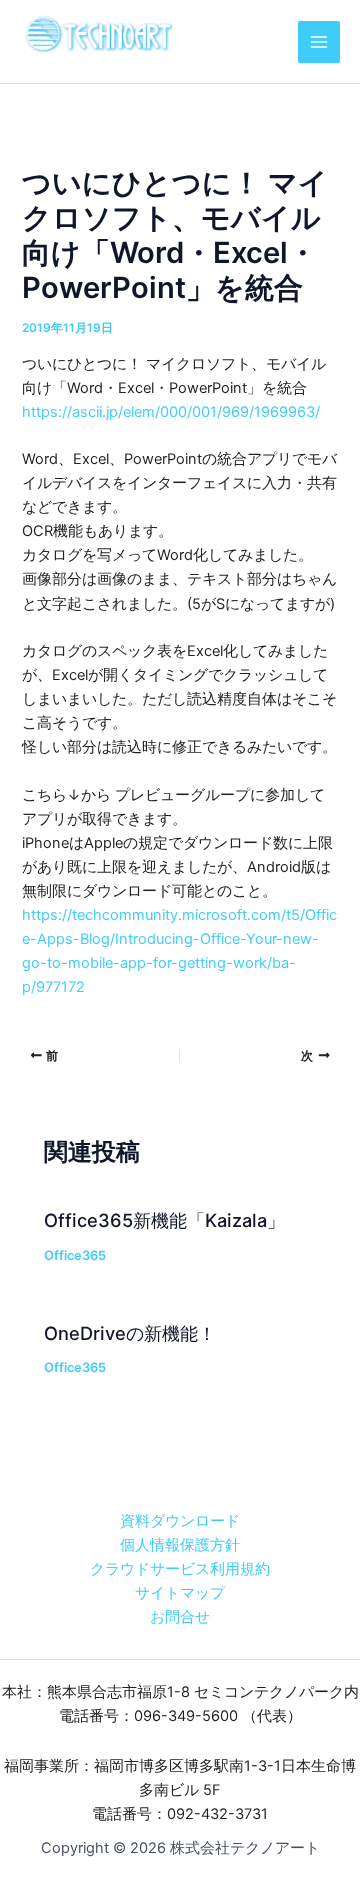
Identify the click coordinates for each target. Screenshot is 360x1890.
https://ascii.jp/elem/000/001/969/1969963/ (171, 412)
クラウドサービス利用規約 (180, 1569)
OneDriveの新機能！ (130, 1333)
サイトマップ (180, 1593)
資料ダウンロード (180, 1521)
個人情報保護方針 (180, 1545)
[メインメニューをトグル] (319, 42)
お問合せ (180, 1617)
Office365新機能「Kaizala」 (164, 1220)
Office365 (75, 1255)
